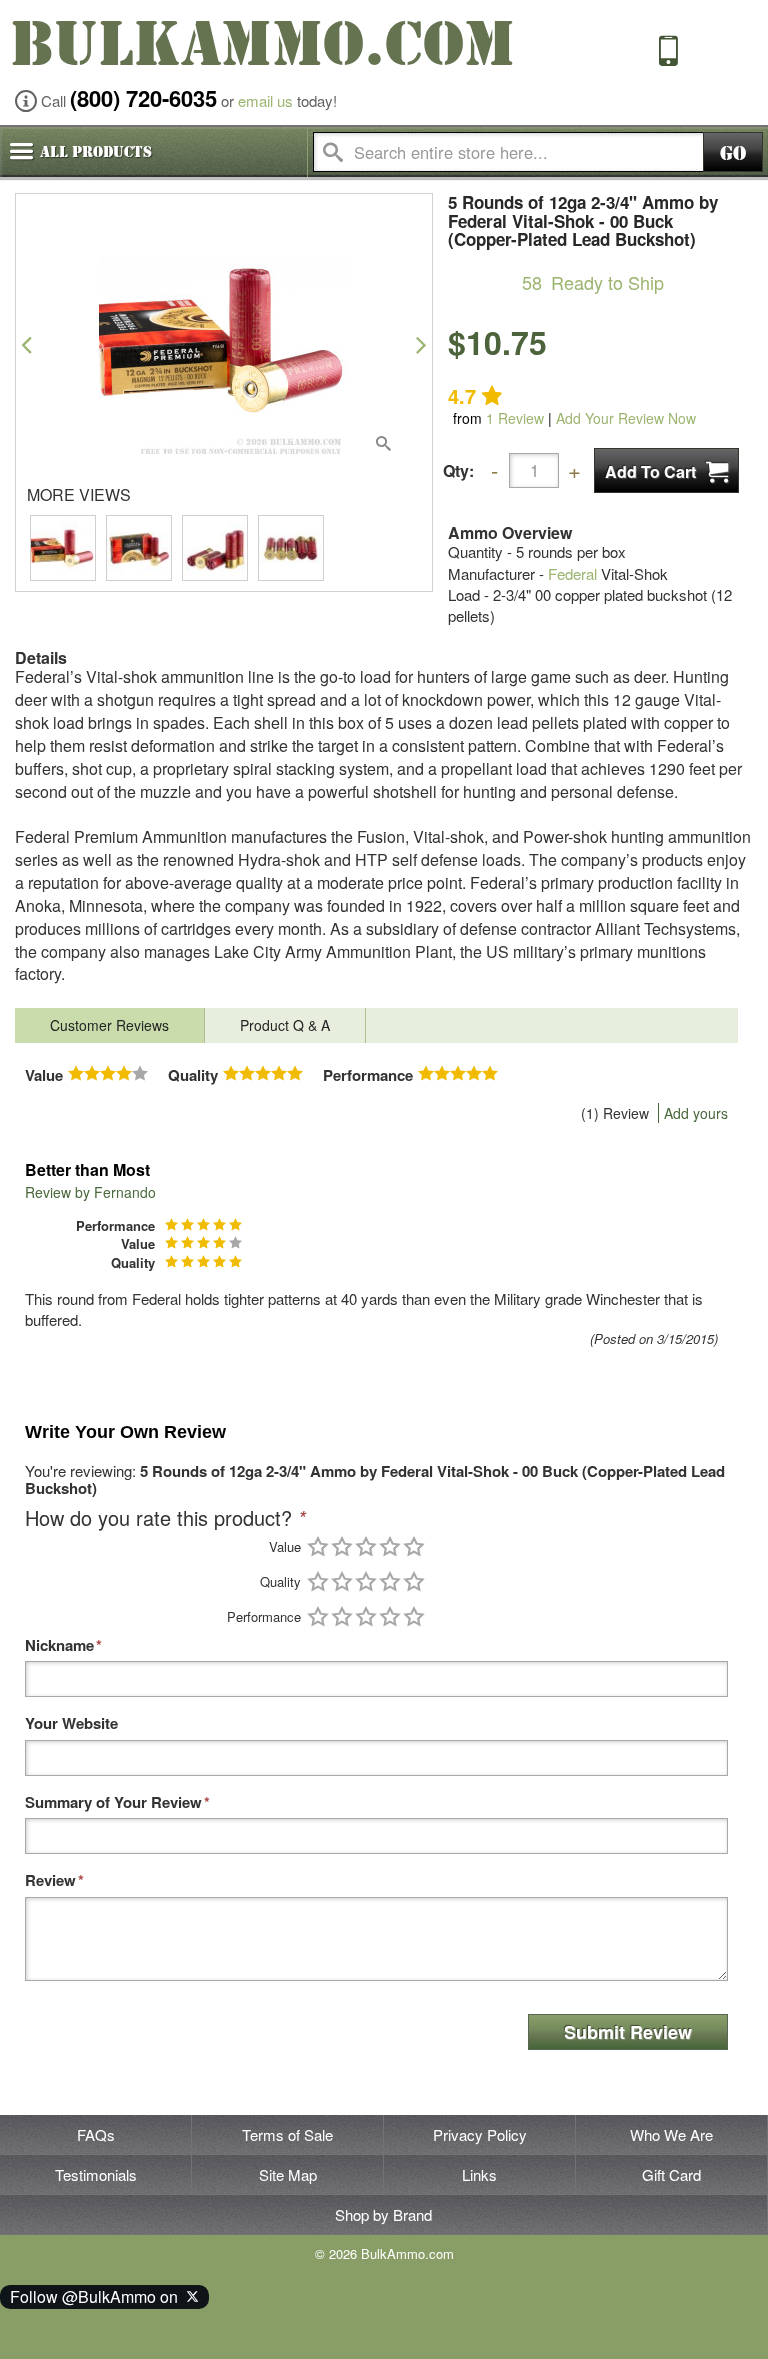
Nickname (59, 1645)
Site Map (288, 2174)
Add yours (696, 1113)
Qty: (458, 470)
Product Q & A (285, 1025)
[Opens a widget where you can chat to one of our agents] (75, 2324)
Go (733, 153)
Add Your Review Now (626, 418)
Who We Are (671, 2134)
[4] (390, 1546)
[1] (318, 1546)
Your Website (71, 1723)
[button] (26, 344)
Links (479, 2174)
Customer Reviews (109, 1025)
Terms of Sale (287, 2134)
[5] (414, 1546)
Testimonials (96, 2174)
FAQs (96, 2134)
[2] (342, 1546)
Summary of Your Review (113, 1802)
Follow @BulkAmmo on (98, 2296)
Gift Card (671, 2174)
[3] (366, 1546)
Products (96, 152)
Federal (572, 573)
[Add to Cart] (666, 470)
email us (265, 100)
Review (515, 418)
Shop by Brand (383, 2214)
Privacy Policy (480, 2134)
